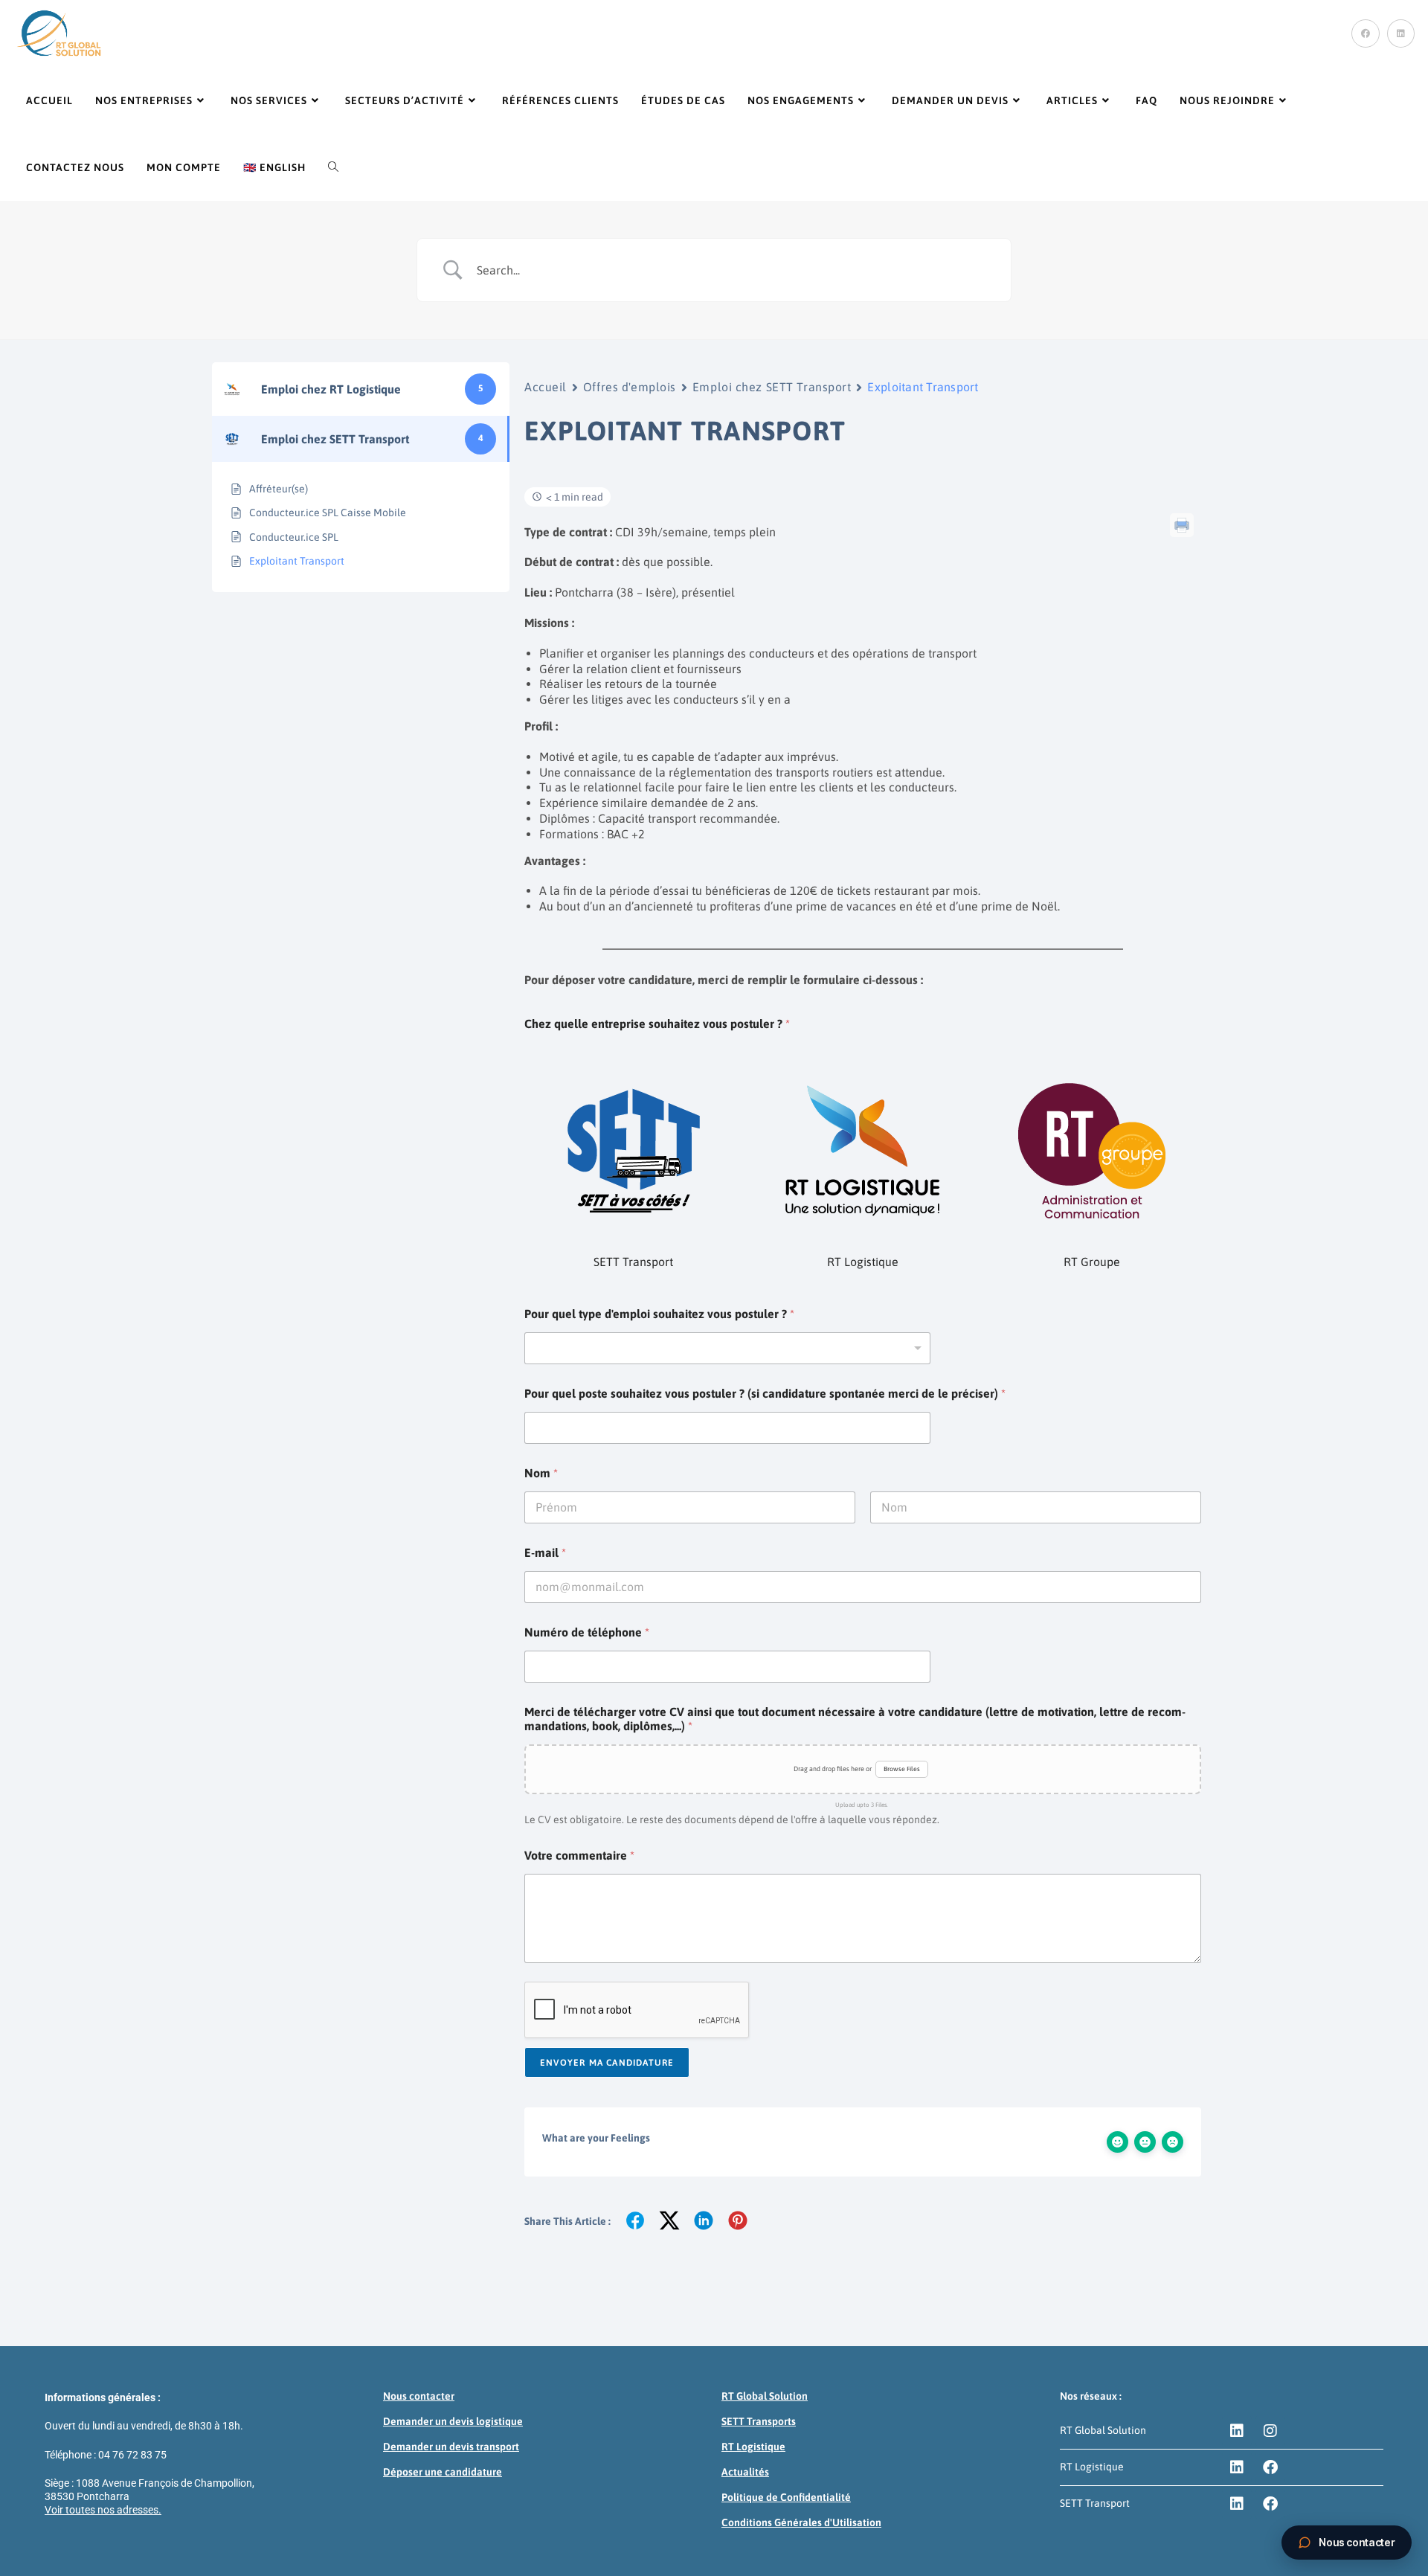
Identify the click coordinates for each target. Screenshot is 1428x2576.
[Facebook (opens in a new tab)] (1366, 33)
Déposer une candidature (443, 2472)
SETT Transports (759, 2421)
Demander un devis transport (451, 2447)
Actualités (745, 2472)
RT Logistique (753, 2447)
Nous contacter (419, 2396)
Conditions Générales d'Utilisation (801, 2522)
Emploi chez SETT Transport (772, 387)
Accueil (546, 387)
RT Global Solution (765, 2396)
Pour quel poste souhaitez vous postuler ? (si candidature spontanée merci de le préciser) (765, 1393)
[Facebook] (1270, 2467)
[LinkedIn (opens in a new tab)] (1401, 33)
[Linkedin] (1237, 2431)
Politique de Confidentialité (786, 2497)
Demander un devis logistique (453, 2421)
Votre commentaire (579, 1855)
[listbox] (727, 1348)
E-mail (545, 1552)
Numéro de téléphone (587, 1632)
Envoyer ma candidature (607, 2063)
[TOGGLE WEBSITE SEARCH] (333, 167)
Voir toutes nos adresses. (103, 2510)
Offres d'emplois (630, 387)
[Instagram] (1270, 2431)
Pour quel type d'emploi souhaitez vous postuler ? (659, 1314)
